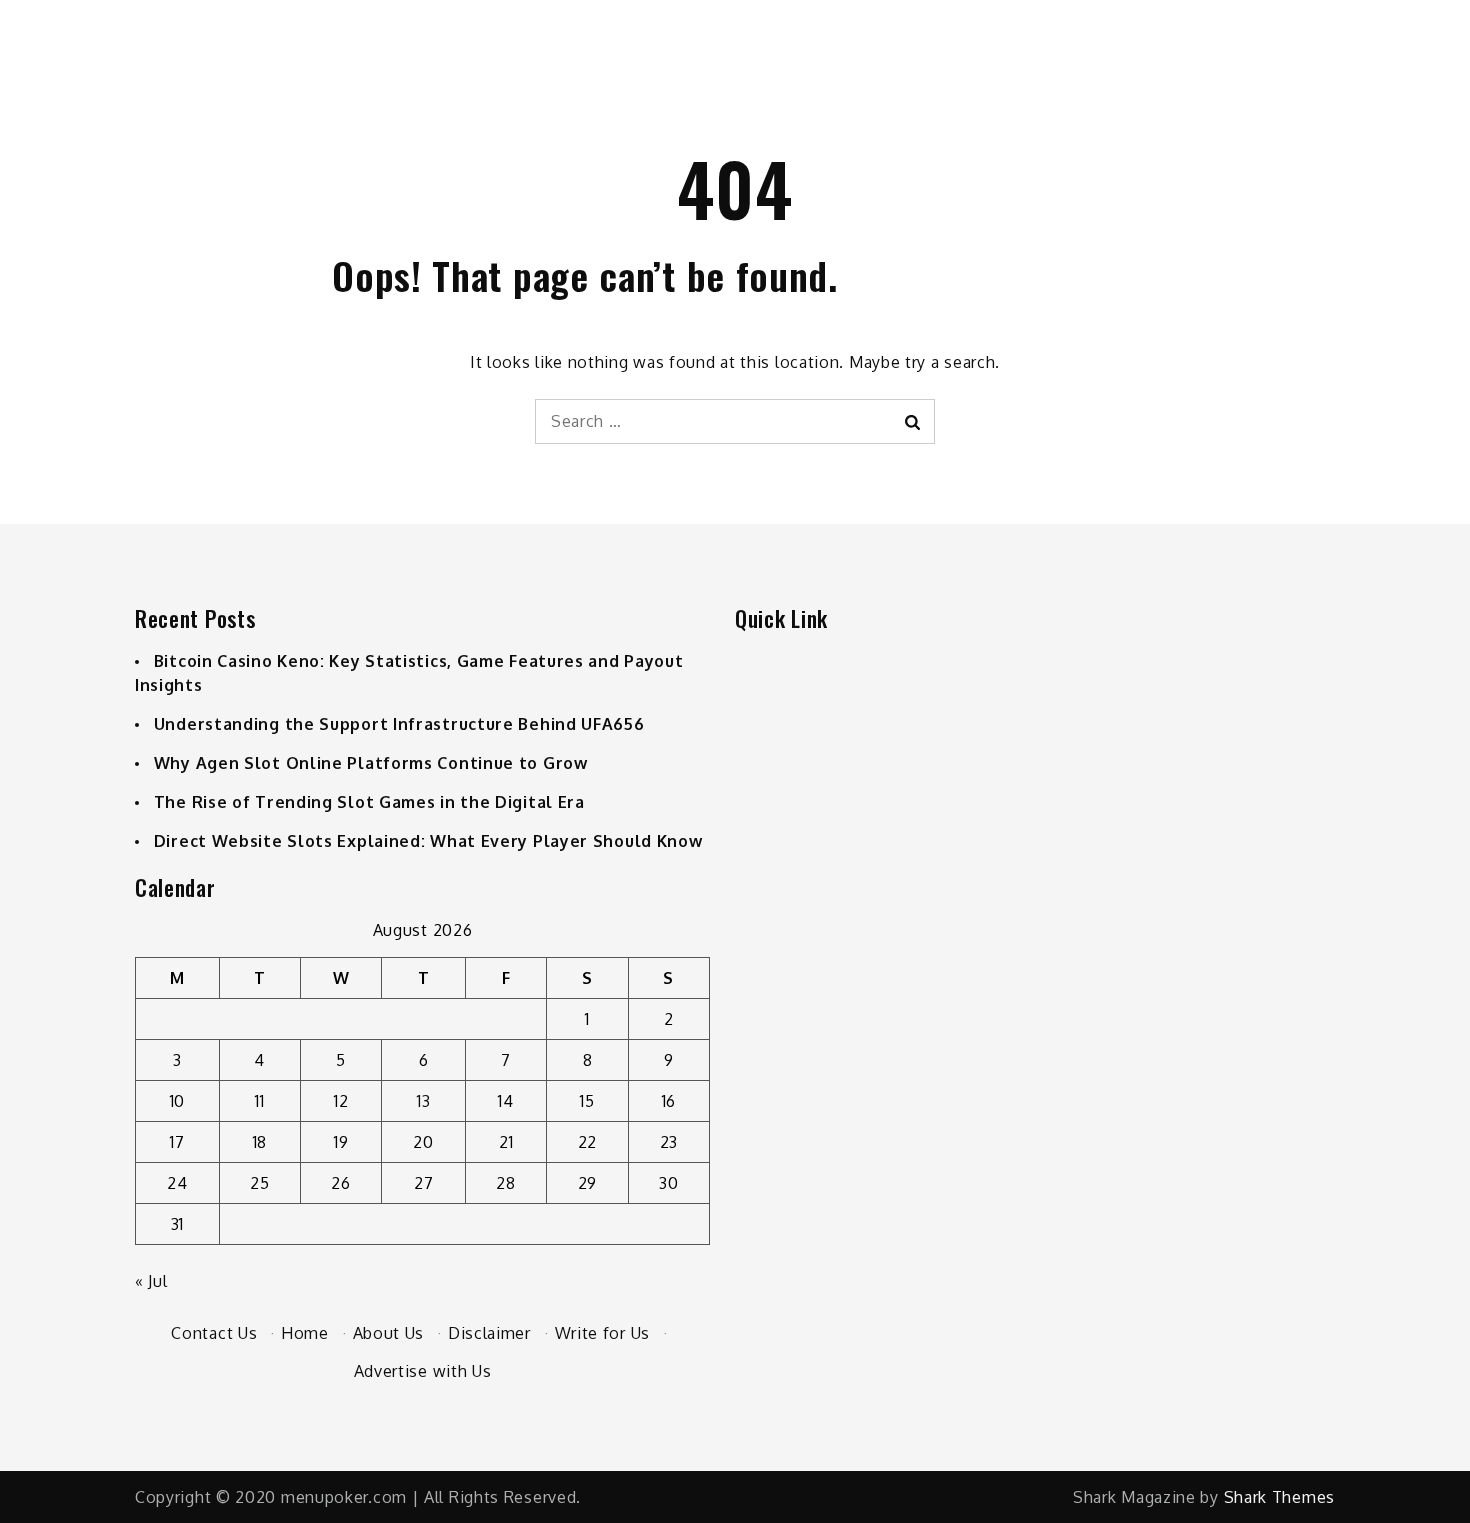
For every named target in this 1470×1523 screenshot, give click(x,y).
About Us (389, 1333)
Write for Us (602, 1333)
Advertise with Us (423, 1371)
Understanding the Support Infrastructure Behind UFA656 (399, 724)
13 (423, 1101)
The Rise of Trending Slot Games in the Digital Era (369, 802)
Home (305, 1333)
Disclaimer (489, 1333)
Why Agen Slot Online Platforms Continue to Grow (371, 763)
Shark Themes (1279, 1497)
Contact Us (214, 1333)
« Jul (151, 1281)
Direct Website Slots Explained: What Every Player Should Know (428, 841)
